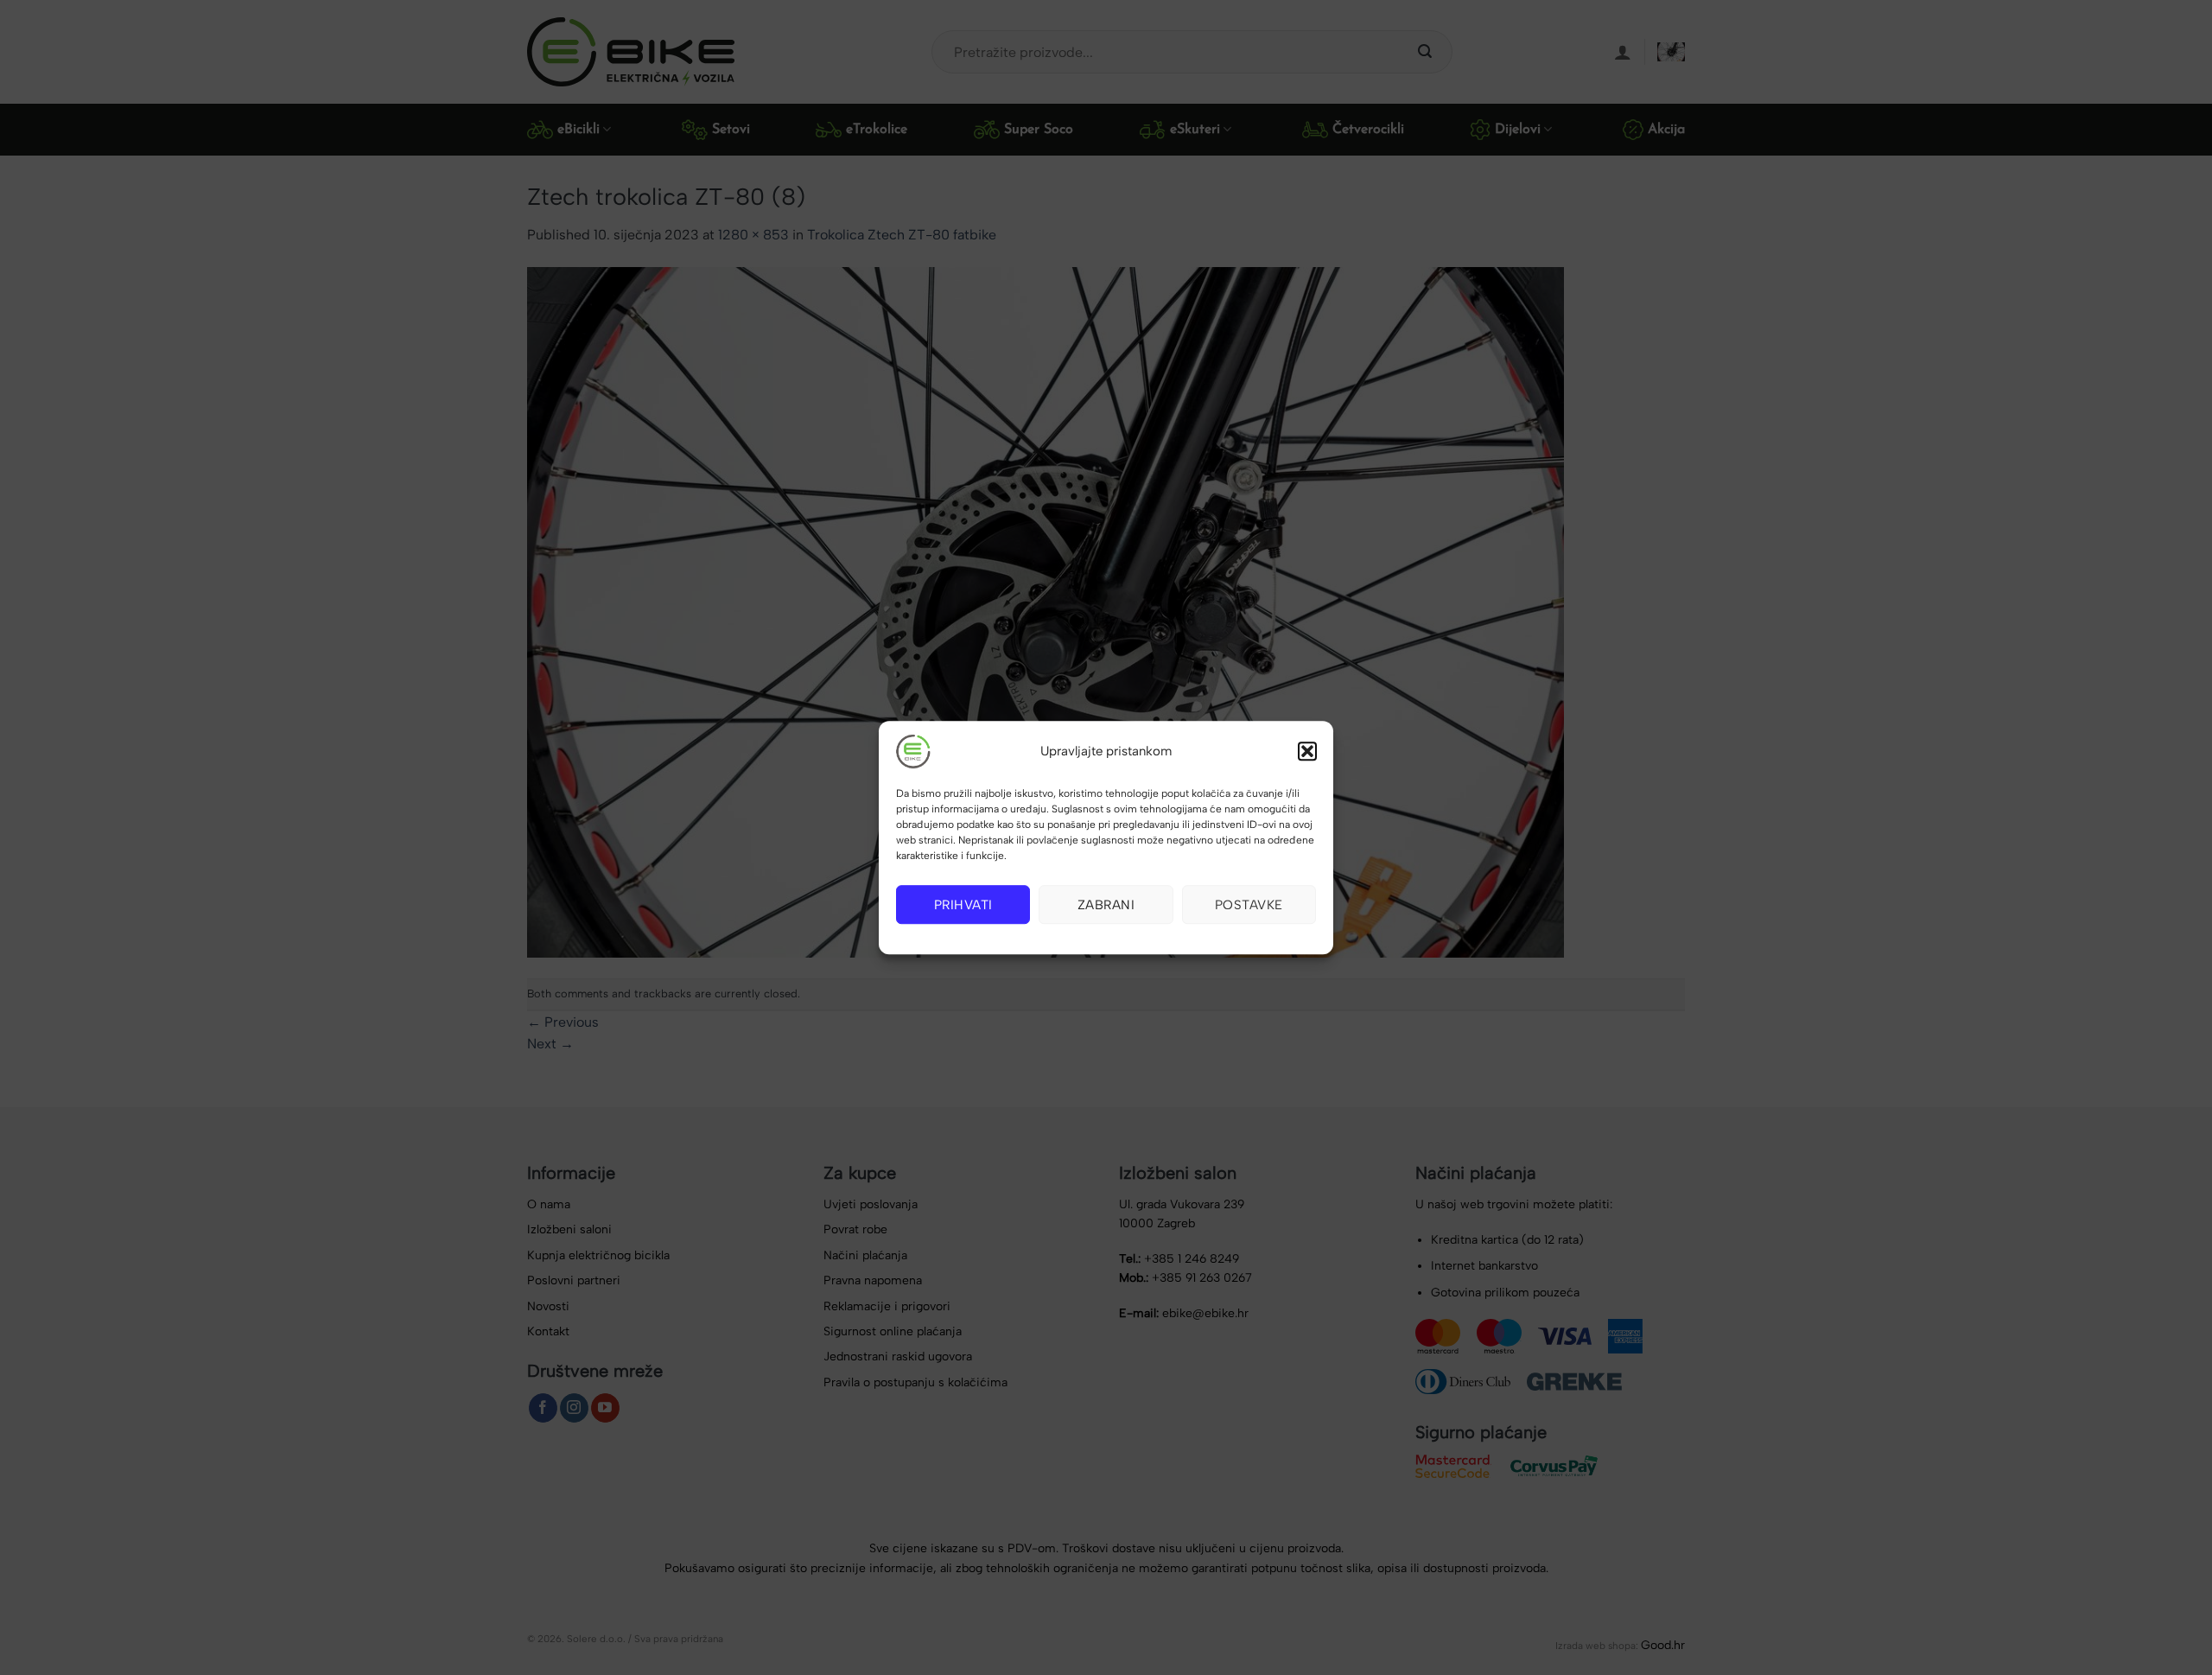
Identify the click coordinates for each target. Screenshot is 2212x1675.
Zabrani (1106, 905)
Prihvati (963, 905)
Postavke (1249, 905)
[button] (1307, 751)
